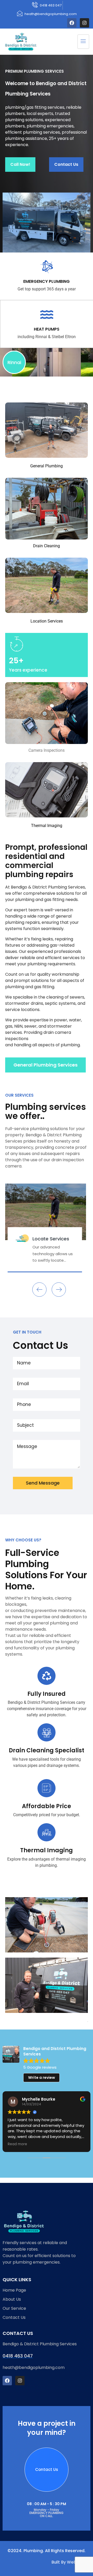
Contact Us (66, 164)
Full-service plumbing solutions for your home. (46, 1569)
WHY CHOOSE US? (23, 1540)
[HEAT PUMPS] (47, 315)
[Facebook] (72, 23)
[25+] (16, 644)
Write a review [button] (42, 2078)
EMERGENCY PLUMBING (47, 281)
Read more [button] (17, 2144)
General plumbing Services (45, 1065)
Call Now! (20, 164)
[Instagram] (84, 23)
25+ (16, 661)
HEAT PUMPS (47, 329)
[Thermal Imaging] (47, 1832)
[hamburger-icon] (83, 42)
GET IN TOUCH (27, 1332)
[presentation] (39, 1290)
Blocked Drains (75, 1241)
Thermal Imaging (47, 1850)
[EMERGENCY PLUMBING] (47, 267)
